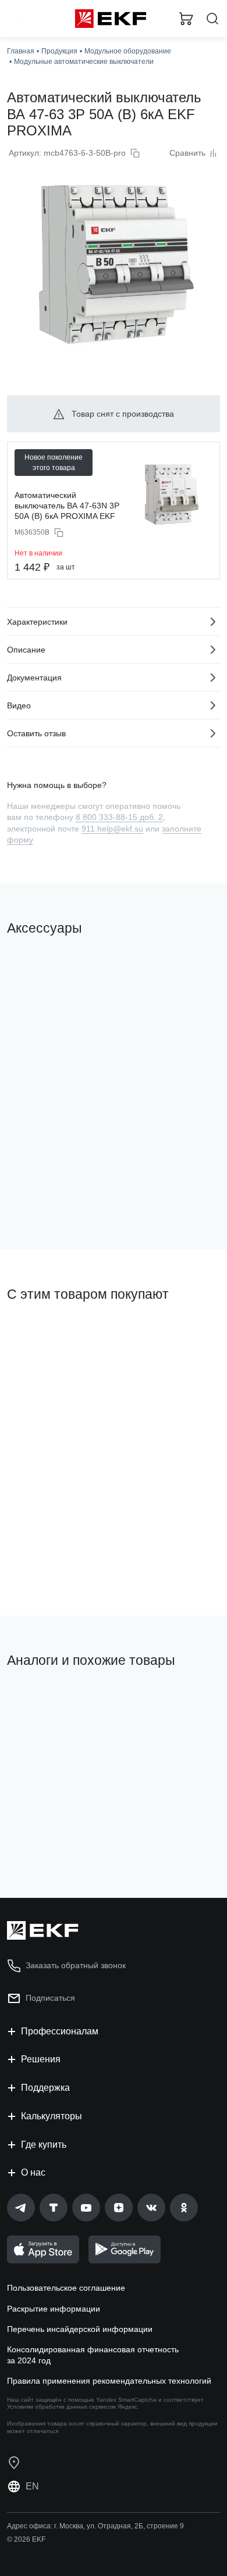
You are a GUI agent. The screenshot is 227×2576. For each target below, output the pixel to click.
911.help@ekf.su (112, 829)
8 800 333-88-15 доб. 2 (119, 817)
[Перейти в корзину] (186, 19)
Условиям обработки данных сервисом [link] (61, 2407)
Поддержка (45, 2088)
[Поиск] (212, 19)
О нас (33, 2172)
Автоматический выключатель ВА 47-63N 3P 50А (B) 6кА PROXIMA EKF (67, 506)
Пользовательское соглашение (66, 2288)
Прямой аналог (178, 1705)
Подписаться (50, 1998)
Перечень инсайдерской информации (80, 2329)
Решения (41, 2059)
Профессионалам (60, 2031)
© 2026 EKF (26, 2539)
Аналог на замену (46, 1700)
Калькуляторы (52, 2116)
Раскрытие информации (54, 2309)
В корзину (52, 1194)
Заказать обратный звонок (76, 1965)
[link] (21, 2208)
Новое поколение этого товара (54, 463)
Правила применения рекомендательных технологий (109, 2381)
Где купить (44, 2145)
